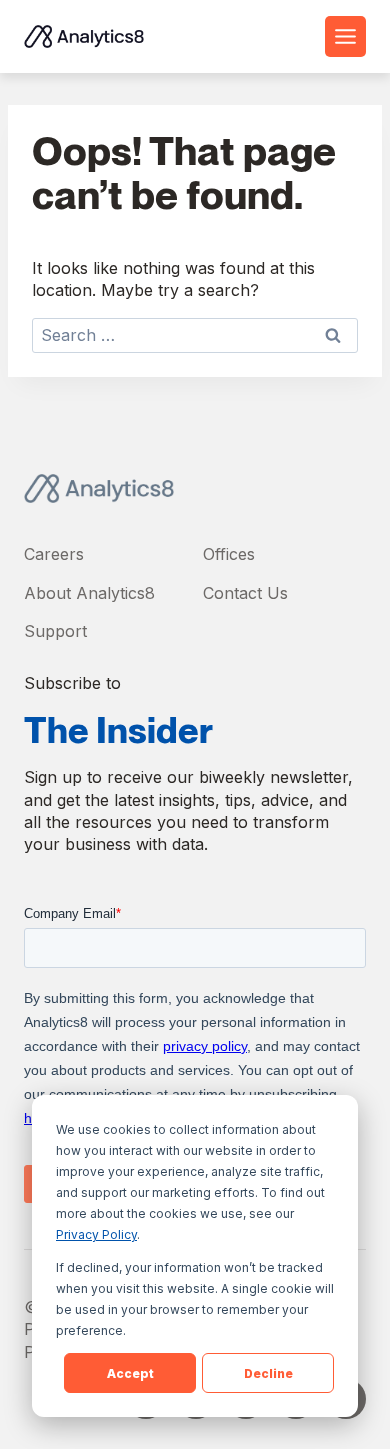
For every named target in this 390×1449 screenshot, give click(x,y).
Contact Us (245, 593)
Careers (54, 554)
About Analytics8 (89, 593)
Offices (229, 554)
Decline (268, 1373)
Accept (130, 1373)
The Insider (118, 730)
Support (55, 631)
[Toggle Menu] (345, 36)
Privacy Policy (96, 1234)
